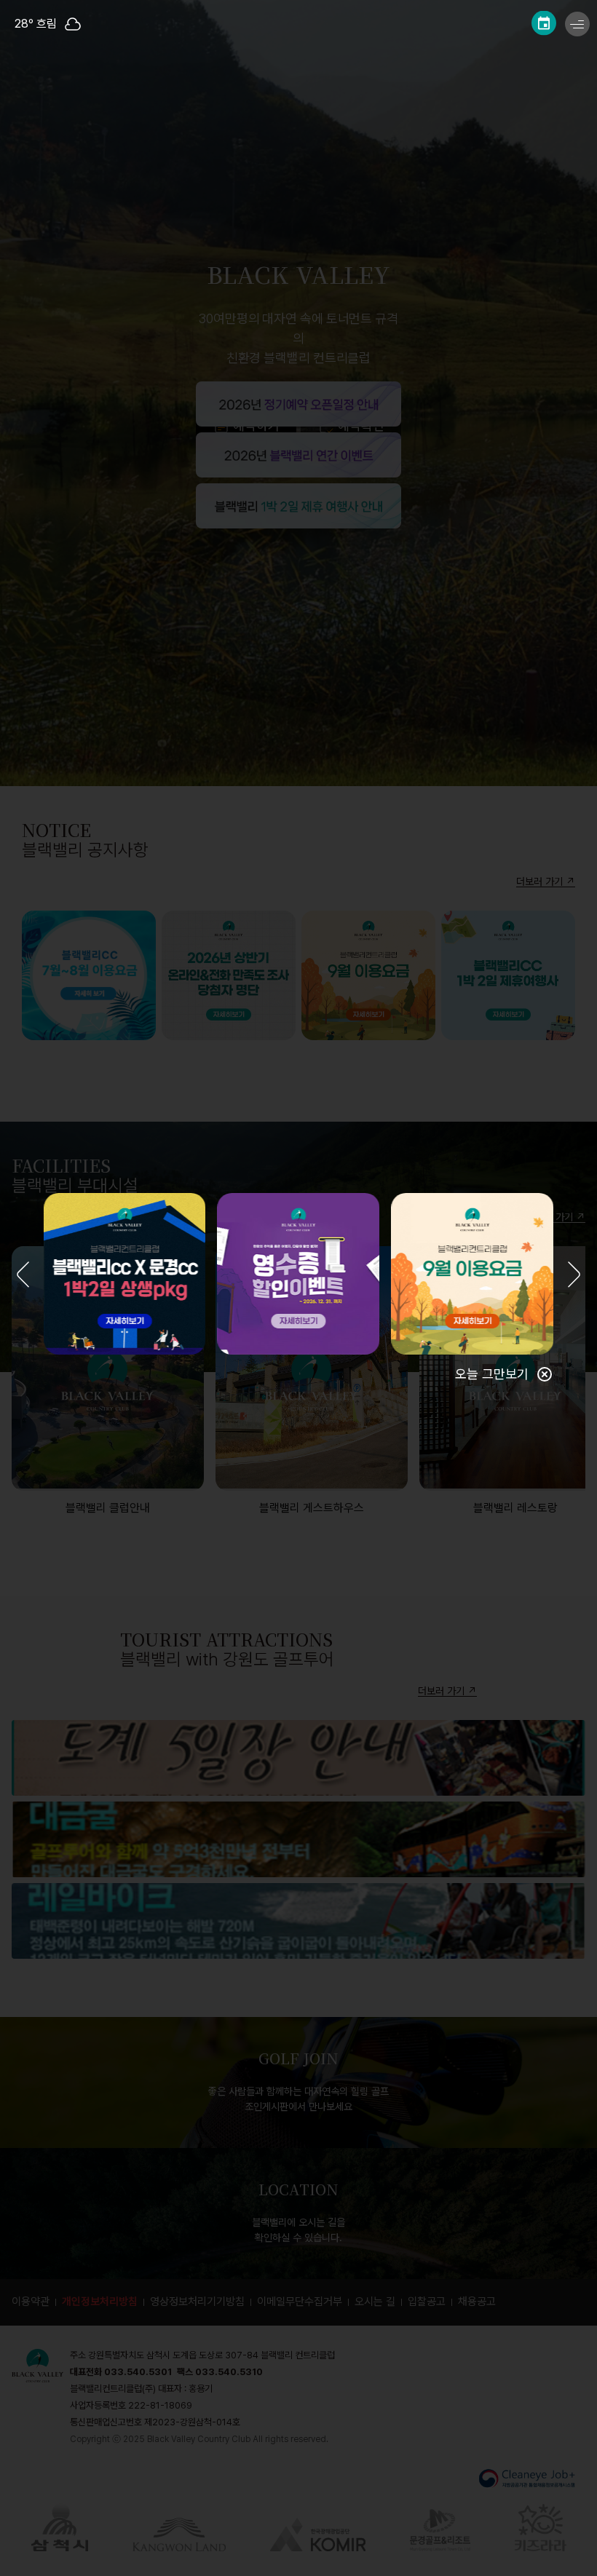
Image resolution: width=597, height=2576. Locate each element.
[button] (23, 1276)
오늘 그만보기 (492, 1374)
